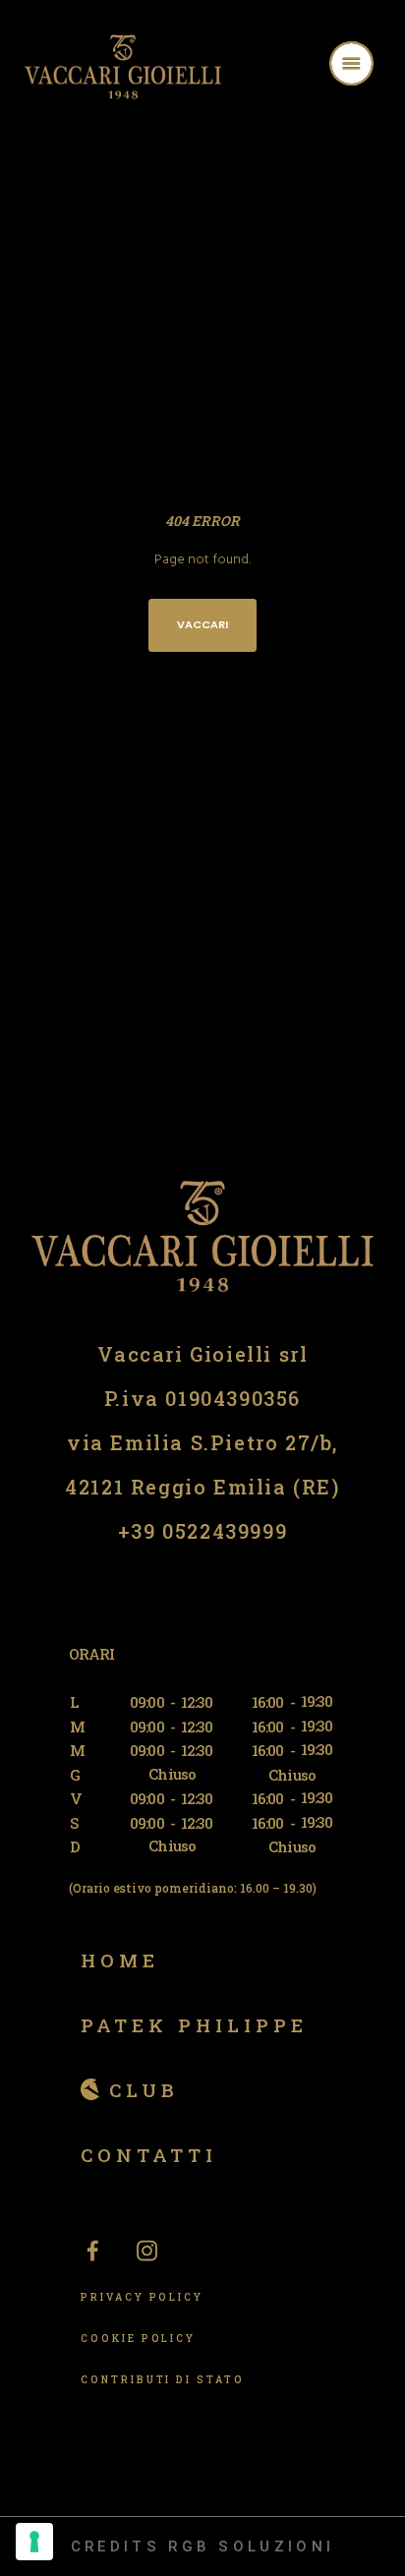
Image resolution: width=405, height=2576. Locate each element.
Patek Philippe (194, 2025)
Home (120, 1960)
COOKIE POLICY (138, 2339)
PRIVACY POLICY (142, 2297)
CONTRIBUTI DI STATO (162, 2380)
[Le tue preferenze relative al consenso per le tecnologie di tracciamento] (34, 2542)
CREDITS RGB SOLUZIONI (202, 2547)
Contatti (149, 2155)
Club (144, 2090)
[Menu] (377, 66)
